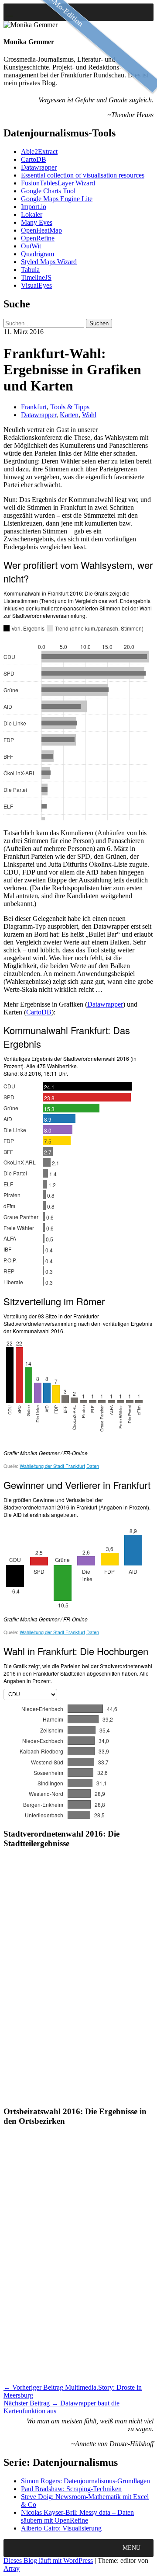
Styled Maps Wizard (49, 262)
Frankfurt (34, 407)
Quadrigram (38, 254)
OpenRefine (38, 238)
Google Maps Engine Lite (57, 199)
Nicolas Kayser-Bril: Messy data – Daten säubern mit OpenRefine (77, 2516)
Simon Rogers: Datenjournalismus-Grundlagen (85, 2481)
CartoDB (34, 159)
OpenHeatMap (41, 230)
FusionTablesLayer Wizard (58, 183)
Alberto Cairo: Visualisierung (61, 2528)
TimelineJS (36, 277)
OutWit (31, 246)
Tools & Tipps (70, 407)
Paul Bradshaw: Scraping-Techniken (71, 2489)
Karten (69, 415)
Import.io (34, 207)
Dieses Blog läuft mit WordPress (48, 2560)
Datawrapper (39, 167)
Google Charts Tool (48, 191)
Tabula (30, 270)
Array (12, 2568)
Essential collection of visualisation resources (83, 175)
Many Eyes (37, 222)
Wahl (89, 415)
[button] (131, 2548)
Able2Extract (39, 152)
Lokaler (32, 214)
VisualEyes (36, 285)
